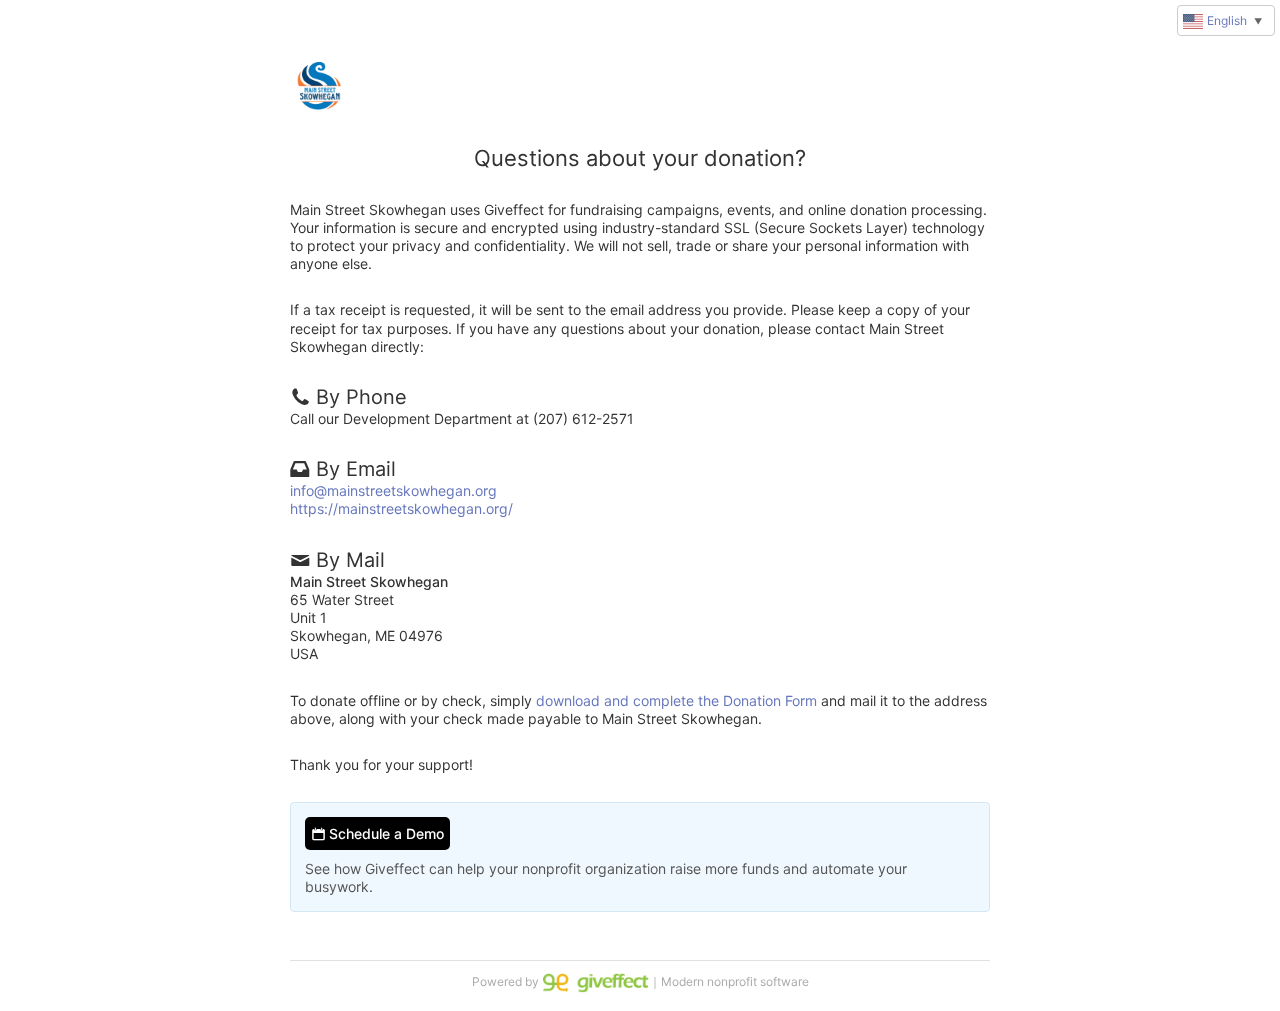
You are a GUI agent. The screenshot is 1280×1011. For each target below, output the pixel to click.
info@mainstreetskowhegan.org (393, 490)
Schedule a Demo (384, 833)
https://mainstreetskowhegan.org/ (401, 508)
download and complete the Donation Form (676, 700)
